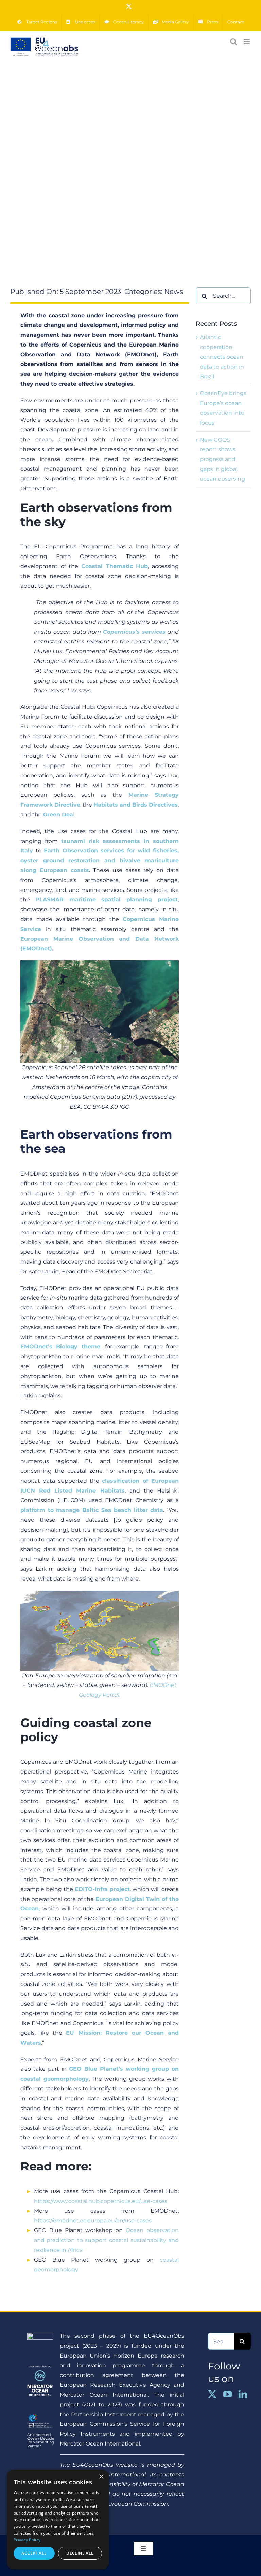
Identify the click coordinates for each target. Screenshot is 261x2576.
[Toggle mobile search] (233, 42)
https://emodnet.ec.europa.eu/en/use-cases (93, 2220)
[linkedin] (243, 2394)
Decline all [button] (80, 2553)
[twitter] (212, 2394)
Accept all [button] (34, 2553)
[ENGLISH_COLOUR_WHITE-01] (40, 2414)
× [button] (101, 2477)
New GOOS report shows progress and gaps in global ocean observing (222, 459)
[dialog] (58, 2519)
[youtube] (228, 2394)
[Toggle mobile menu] (247, 42)
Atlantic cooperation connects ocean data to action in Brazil (222, 357)
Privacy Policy (27, 2540)
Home (74, 216)
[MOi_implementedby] (40, 2368)
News (93, 216)
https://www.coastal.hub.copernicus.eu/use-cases (101, 2201)
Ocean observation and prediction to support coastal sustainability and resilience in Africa (106, 2240)
